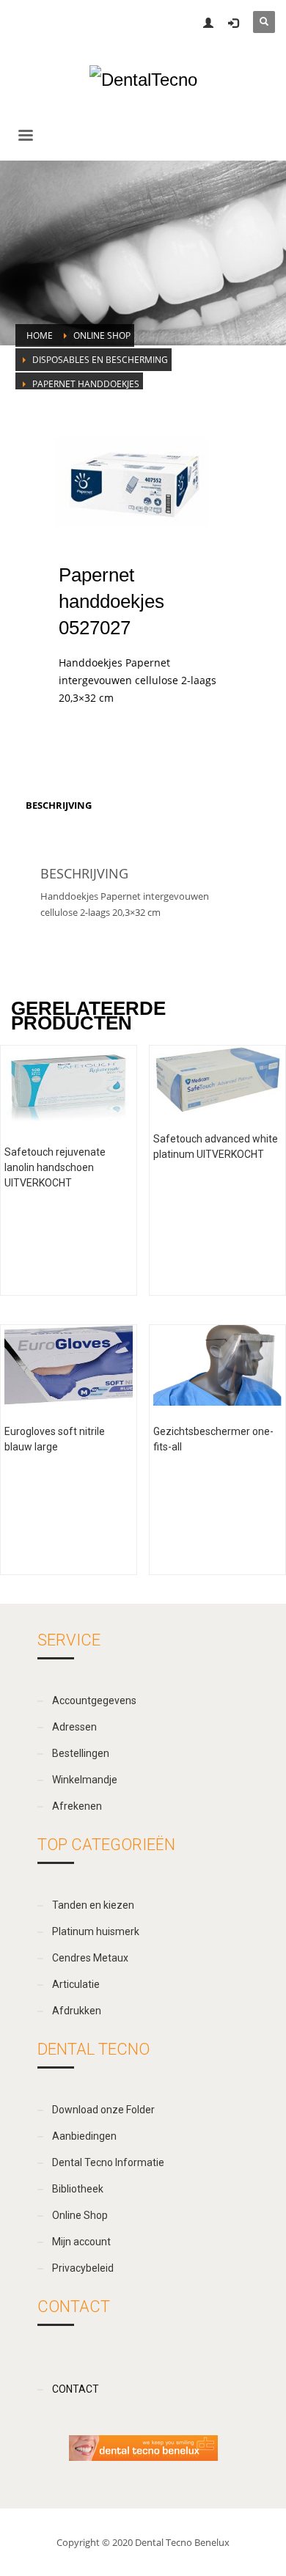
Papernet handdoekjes (86, 384)
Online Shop (102, 335)
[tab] (59, 805)
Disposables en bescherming (100, 360)
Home (40, 335)
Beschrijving (59, 805)
